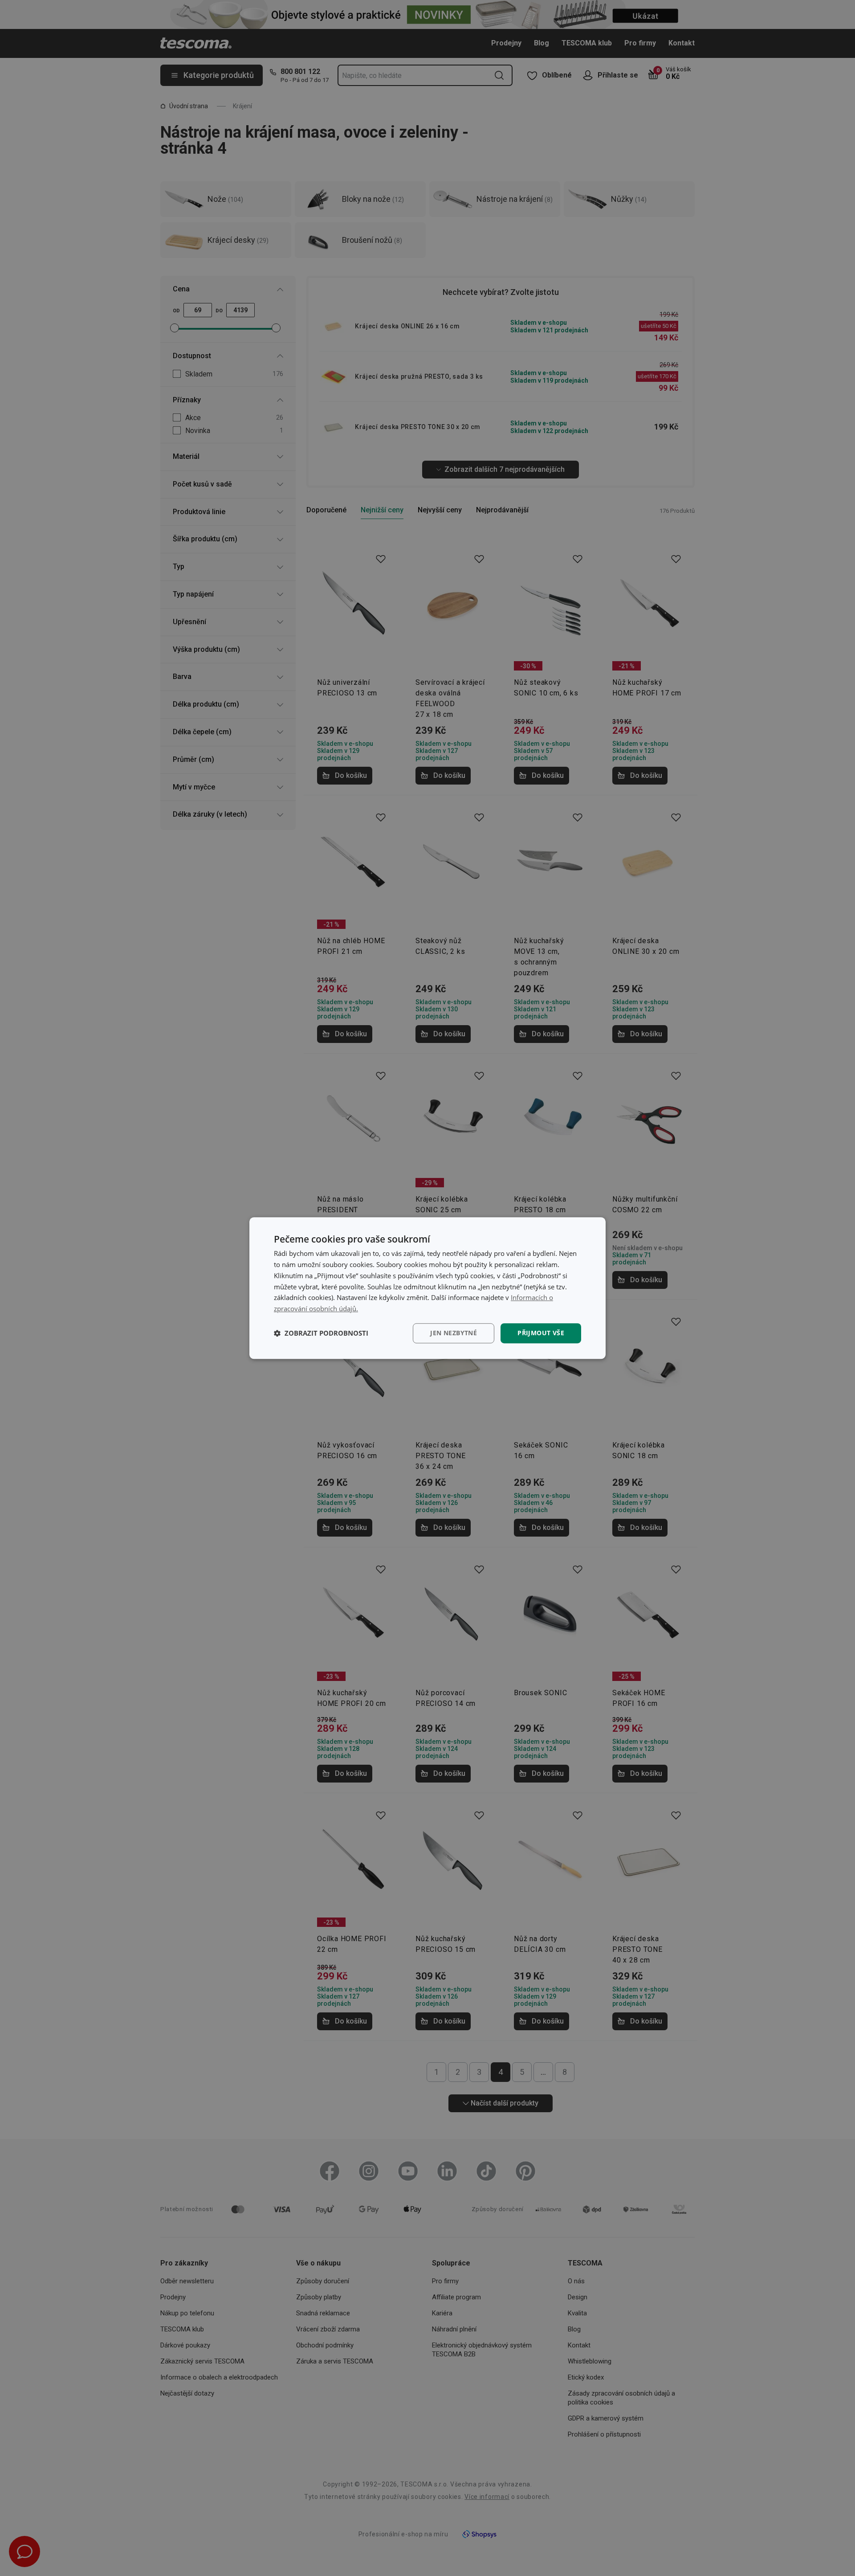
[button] (321, 1333)
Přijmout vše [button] (541, 1333)
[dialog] (427, 1288)
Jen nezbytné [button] (454, 1333)
